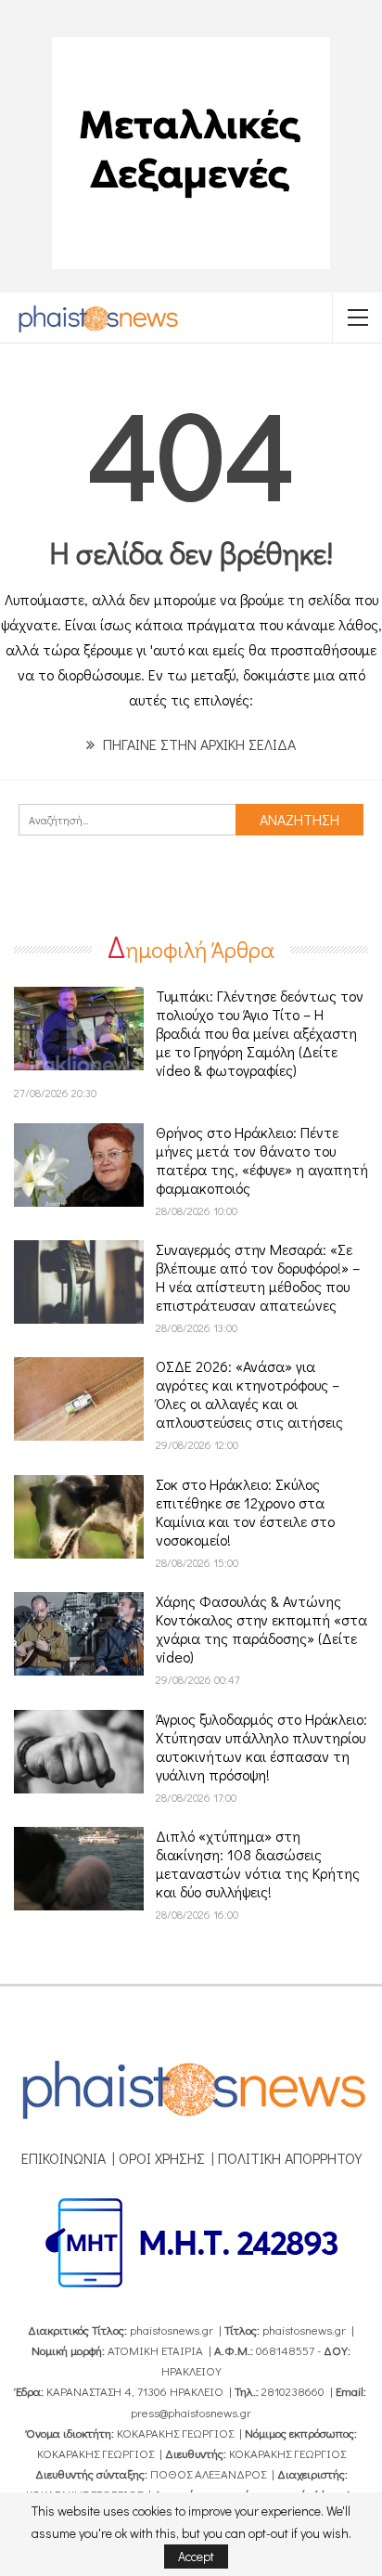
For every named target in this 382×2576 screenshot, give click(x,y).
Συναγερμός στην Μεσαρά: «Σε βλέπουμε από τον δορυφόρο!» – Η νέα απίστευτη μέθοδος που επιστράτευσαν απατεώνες (258, 1277)
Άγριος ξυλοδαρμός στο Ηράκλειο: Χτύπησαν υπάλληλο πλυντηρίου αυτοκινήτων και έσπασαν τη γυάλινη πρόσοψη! (261, 1747)
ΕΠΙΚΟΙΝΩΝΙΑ (64, 2158)
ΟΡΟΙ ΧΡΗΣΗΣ (162, 2158)
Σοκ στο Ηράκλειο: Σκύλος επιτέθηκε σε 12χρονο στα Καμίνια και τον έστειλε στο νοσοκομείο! (245, 1512)
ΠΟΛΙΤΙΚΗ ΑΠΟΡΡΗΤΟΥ (290, 2158)
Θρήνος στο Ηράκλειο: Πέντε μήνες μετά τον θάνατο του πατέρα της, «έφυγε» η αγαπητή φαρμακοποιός (262, 1160)
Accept (196, 2556)
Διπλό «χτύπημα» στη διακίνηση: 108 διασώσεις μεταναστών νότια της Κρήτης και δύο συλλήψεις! (258, 1864)
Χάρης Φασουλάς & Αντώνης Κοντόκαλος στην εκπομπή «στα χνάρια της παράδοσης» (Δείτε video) (261, 1629)
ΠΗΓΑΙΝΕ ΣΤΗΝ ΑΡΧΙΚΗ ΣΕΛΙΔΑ (197, 744)
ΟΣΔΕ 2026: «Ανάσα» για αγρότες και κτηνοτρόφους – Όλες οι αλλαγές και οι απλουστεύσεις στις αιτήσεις (249, 1394)
